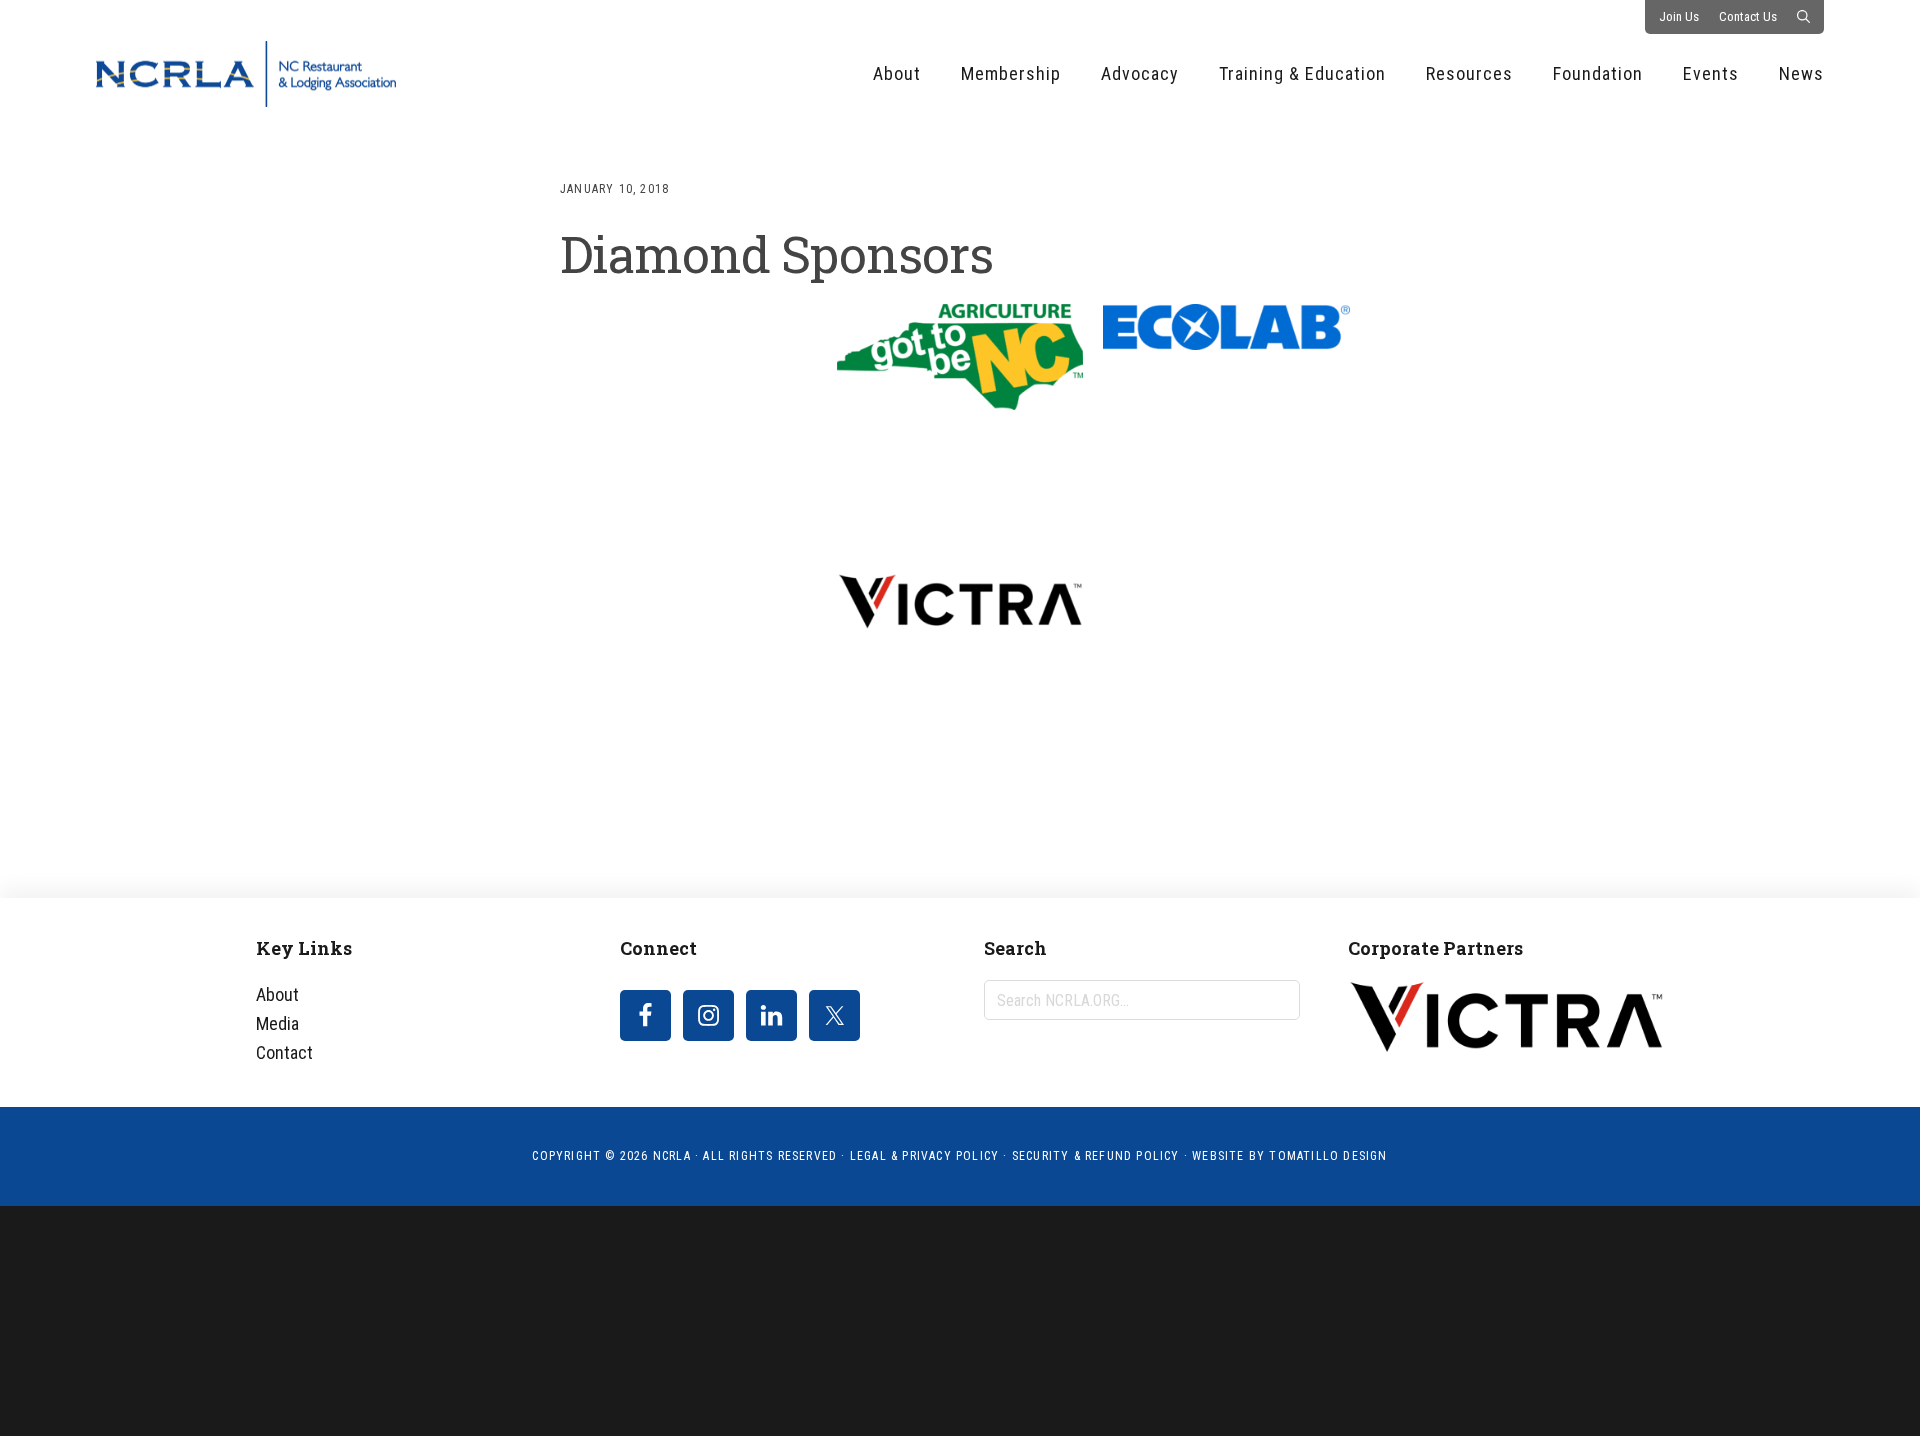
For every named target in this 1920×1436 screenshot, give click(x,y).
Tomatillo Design (1328, 1156)
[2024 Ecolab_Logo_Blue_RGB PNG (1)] (1226, 327)
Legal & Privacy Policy (924, 1156)
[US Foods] (693, 418)
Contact (284, 1052)
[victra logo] (960, 602)
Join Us (1679, 16)
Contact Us (1748, 16)
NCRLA (246, 73)
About (277, 994)
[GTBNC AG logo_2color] (960, 357)
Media (277, 1023)
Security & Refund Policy (1096, 1156)
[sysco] (693, 696)
